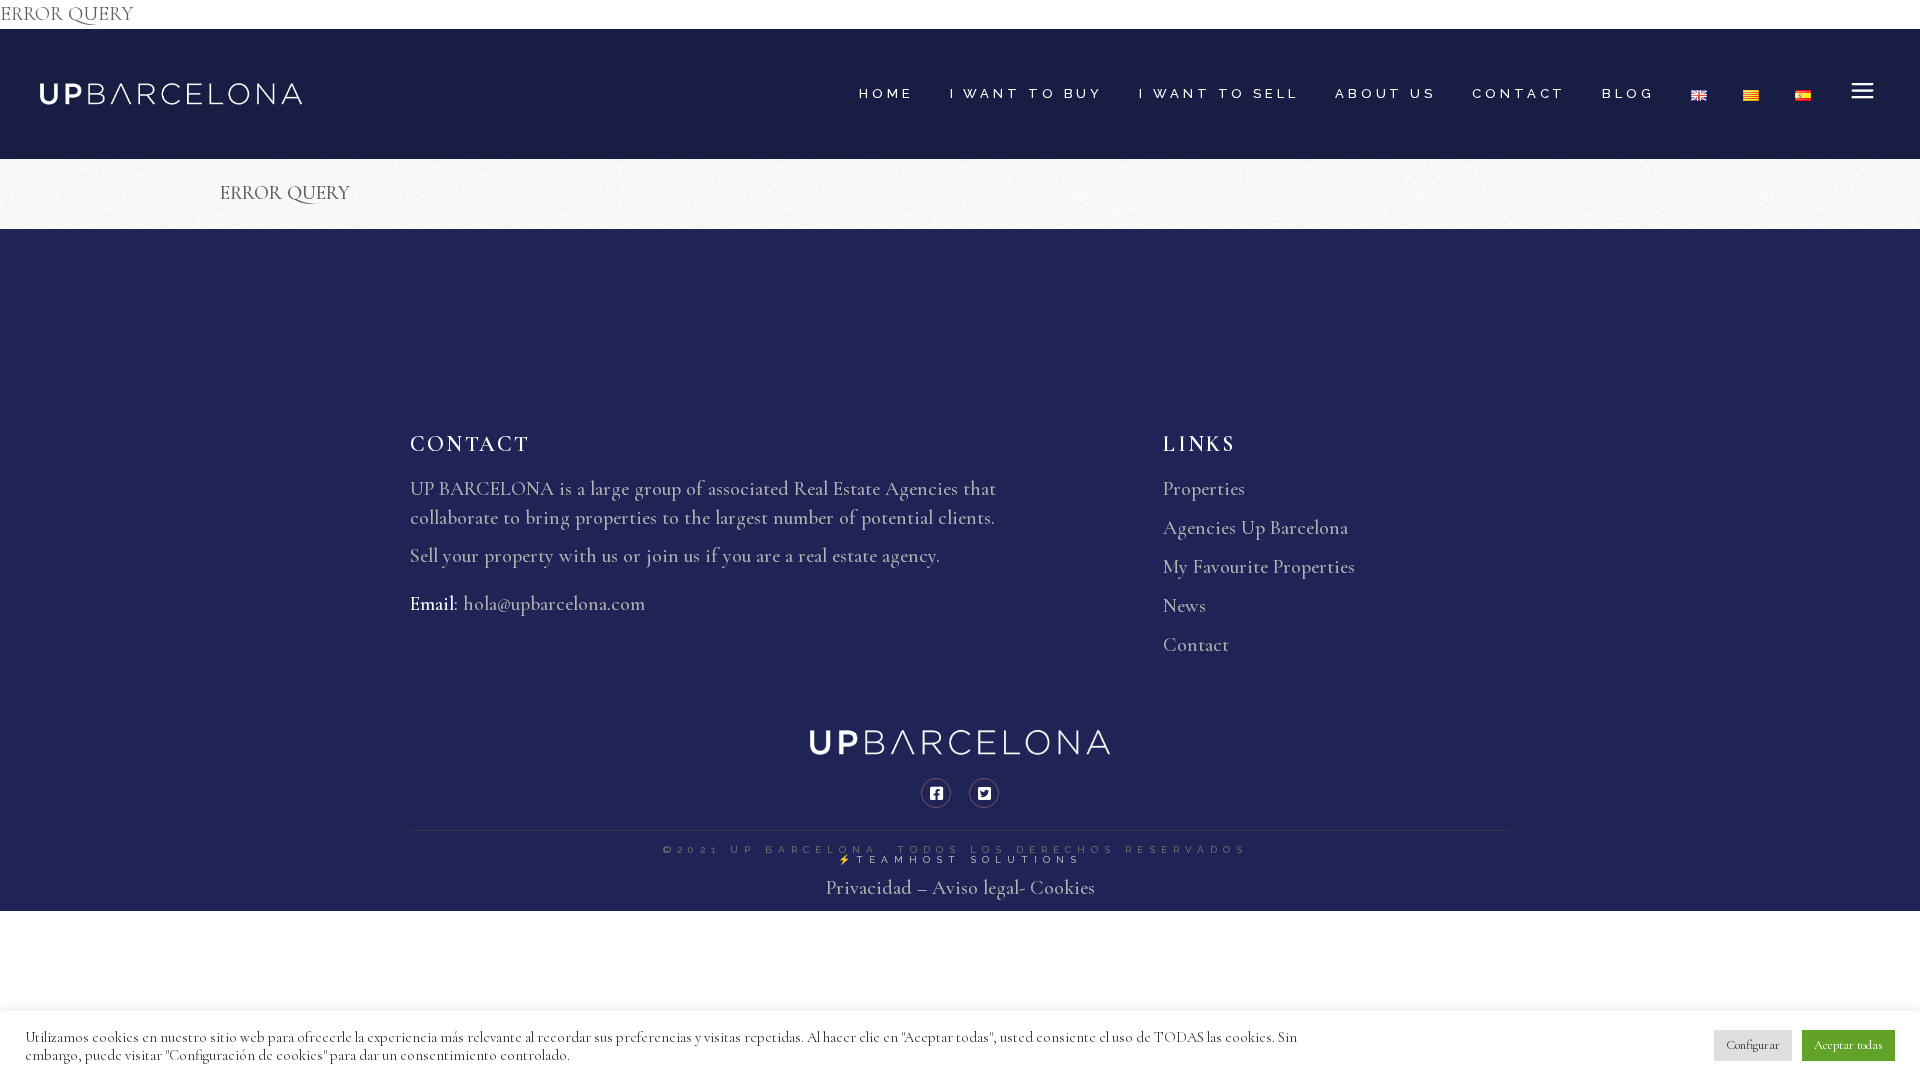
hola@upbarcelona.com (554, 604)
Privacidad (871, 888)
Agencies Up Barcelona (1255, 528)
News (1184, 606)
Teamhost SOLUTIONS (969, 859)
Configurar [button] (1753, 1045)
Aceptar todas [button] (1848, 1045)
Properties (1204, 489)
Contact (1196, 645)
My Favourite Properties (1259, 567)
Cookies (1060, 888)
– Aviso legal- (971, 888)
